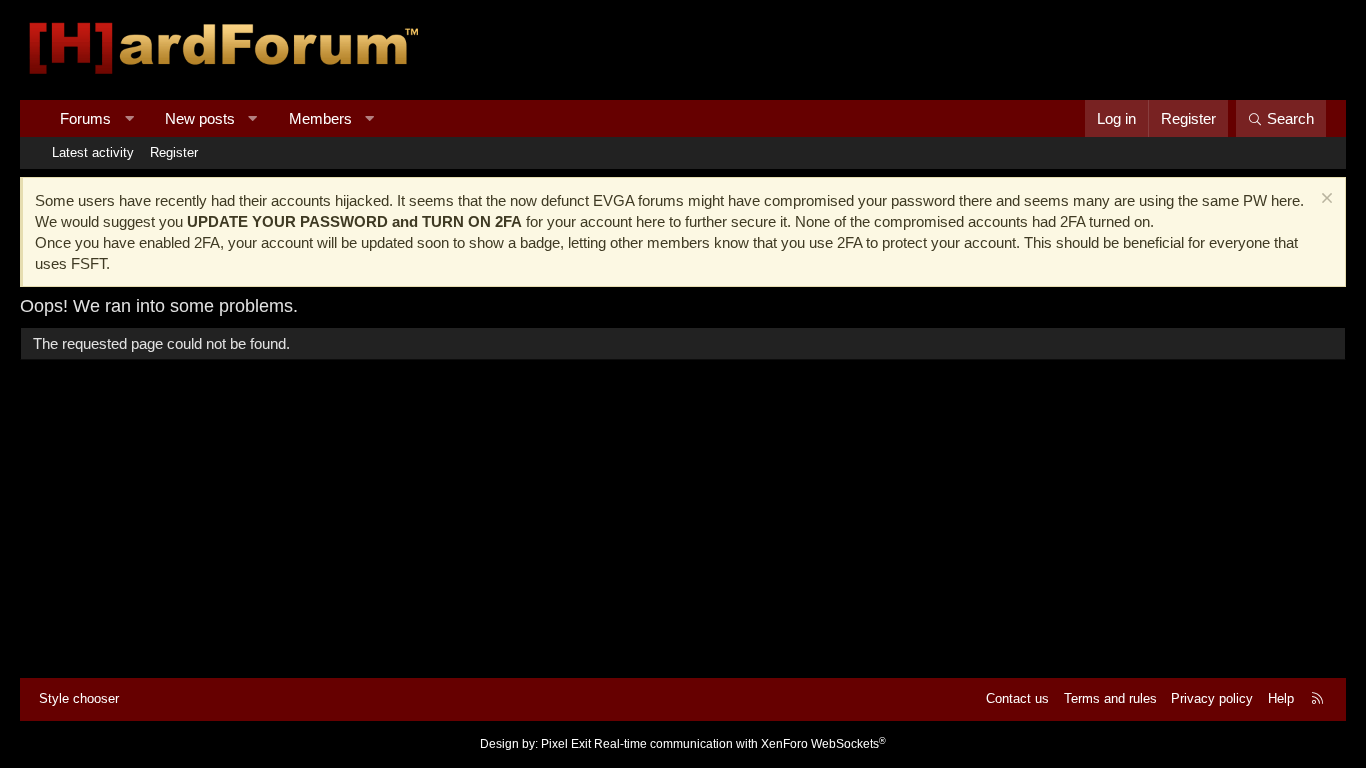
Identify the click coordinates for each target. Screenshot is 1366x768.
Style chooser (79, 698)
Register (174, 152)
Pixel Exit (566, 744)
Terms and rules (1110, 698)
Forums (85, 118)
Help (1281, 698)
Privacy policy (1212, 698)
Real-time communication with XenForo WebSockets (740, 744)
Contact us (1017, 698)
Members (320, 118)
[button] (129, 118)
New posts (200, 118)
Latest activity (93, 152)
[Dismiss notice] (1324, 200)
